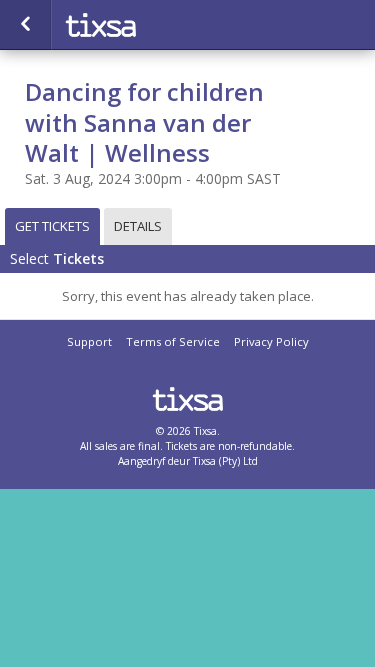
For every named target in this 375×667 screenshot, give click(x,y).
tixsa (160, 25)
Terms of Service (173, 341)
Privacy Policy (271, 341)
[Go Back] (25, 25)
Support (89, 341)
